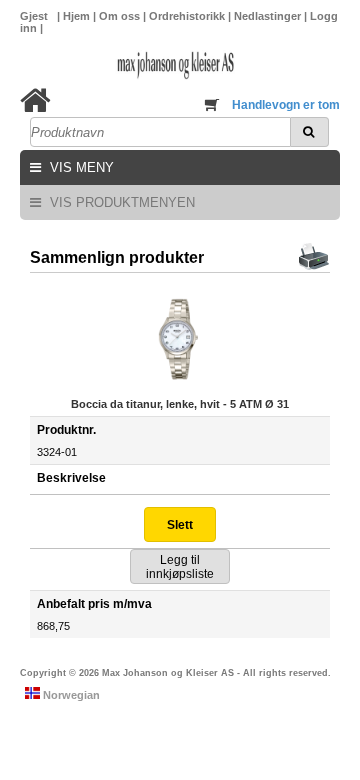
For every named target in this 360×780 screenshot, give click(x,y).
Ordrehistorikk (188, 16)
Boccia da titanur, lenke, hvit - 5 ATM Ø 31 (180, 404)
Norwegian (70, 695)
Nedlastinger (269, 16)
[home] (35, 100)
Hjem (78, 16)
